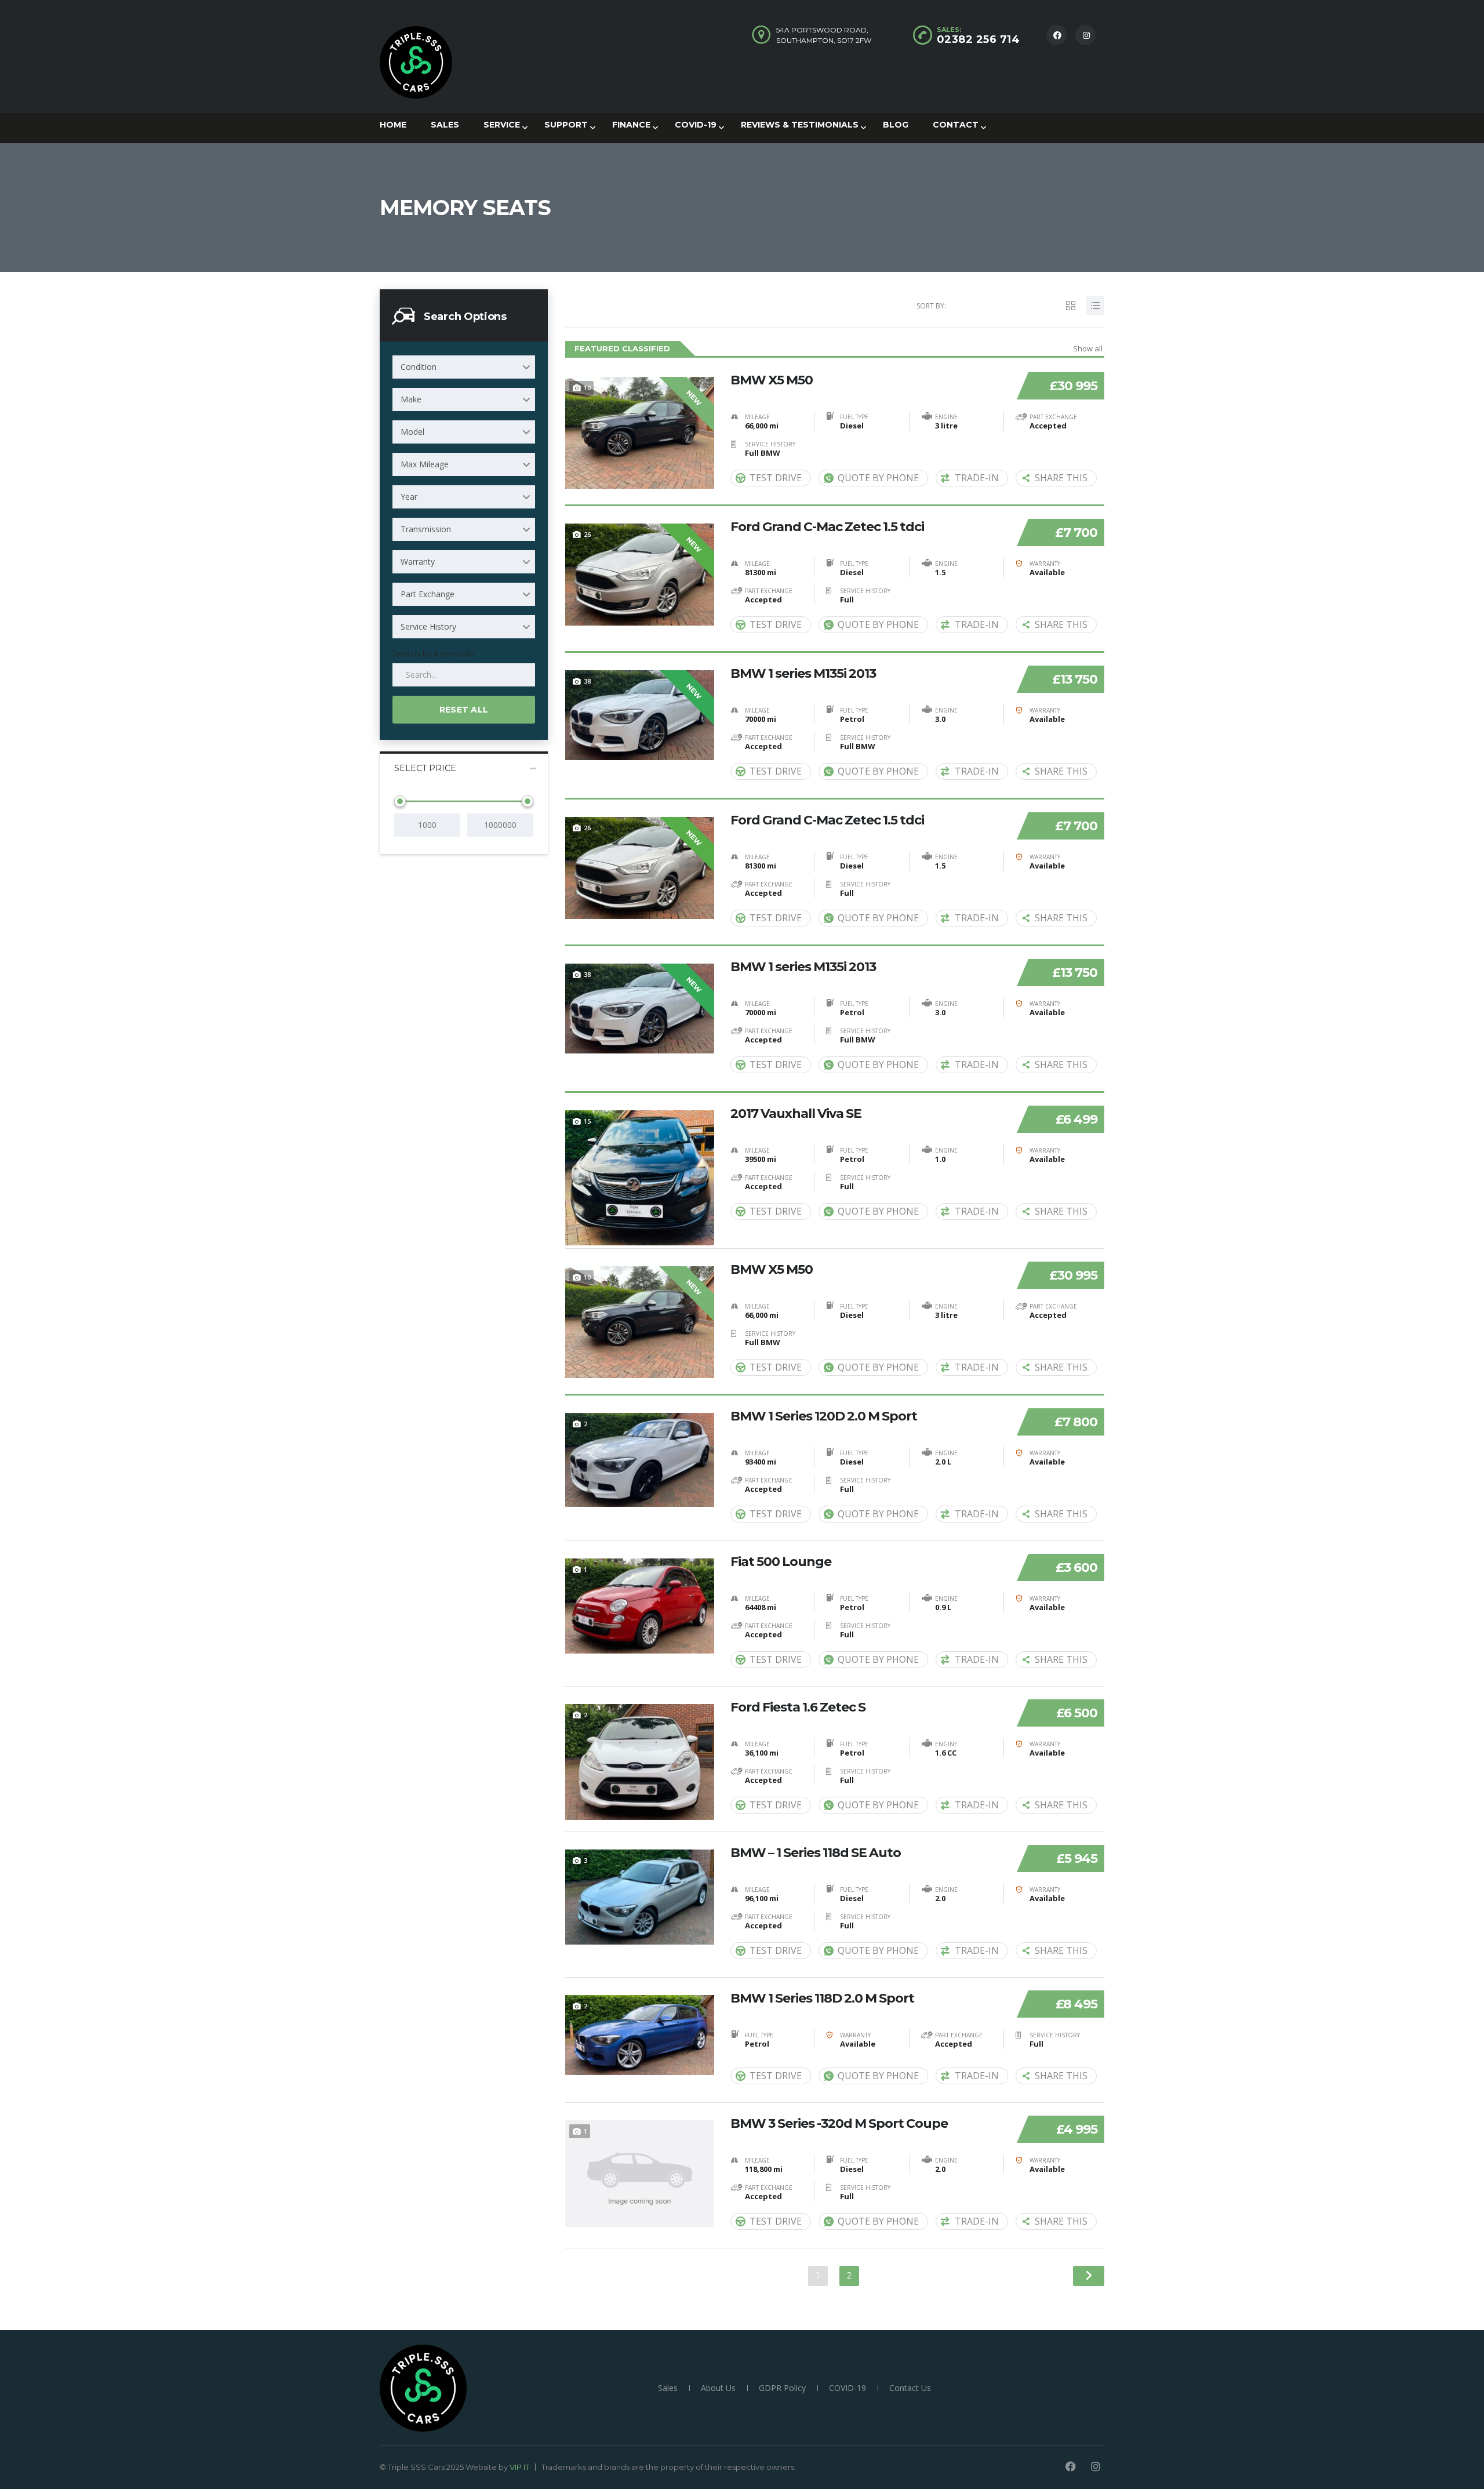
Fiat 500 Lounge (781, 1562)
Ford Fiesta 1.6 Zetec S (798, 1707)
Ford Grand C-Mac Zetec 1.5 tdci (827, 527)
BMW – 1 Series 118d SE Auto (816, 1853)
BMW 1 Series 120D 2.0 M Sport (824, 1416)
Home (393, 125)
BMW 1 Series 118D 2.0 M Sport (822, 1999)
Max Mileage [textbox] (425, 464)
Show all (1088, 348)
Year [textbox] (409, 497)
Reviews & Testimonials (800, 125)
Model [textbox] (412, 432)
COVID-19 (696, 125)
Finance (631, 125)
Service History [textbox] (428, 626)
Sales (445, 125)
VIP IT (519, 2467)
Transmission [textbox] (426, 529)
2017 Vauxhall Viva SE (796, 1114)
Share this (1061, 478)
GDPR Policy (782, 2388)
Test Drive (776, 478)
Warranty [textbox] (418, 562)
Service (502, 125)
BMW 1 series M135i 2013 (803, 674)
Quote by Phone (878, 478)
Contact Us (910, 2388)
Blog (896, 125)
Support (566, 125)
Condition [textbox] (419, 367)
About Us (718, 2388)
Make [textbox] (411, 399)
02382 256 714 (979, 39)
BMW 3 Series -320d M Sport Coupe (839, 2124)
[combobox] (464, 367)
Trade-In (977, 478)
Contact (956, 125)
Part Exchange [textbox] (428, 594)
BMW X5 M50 (772, 380)
